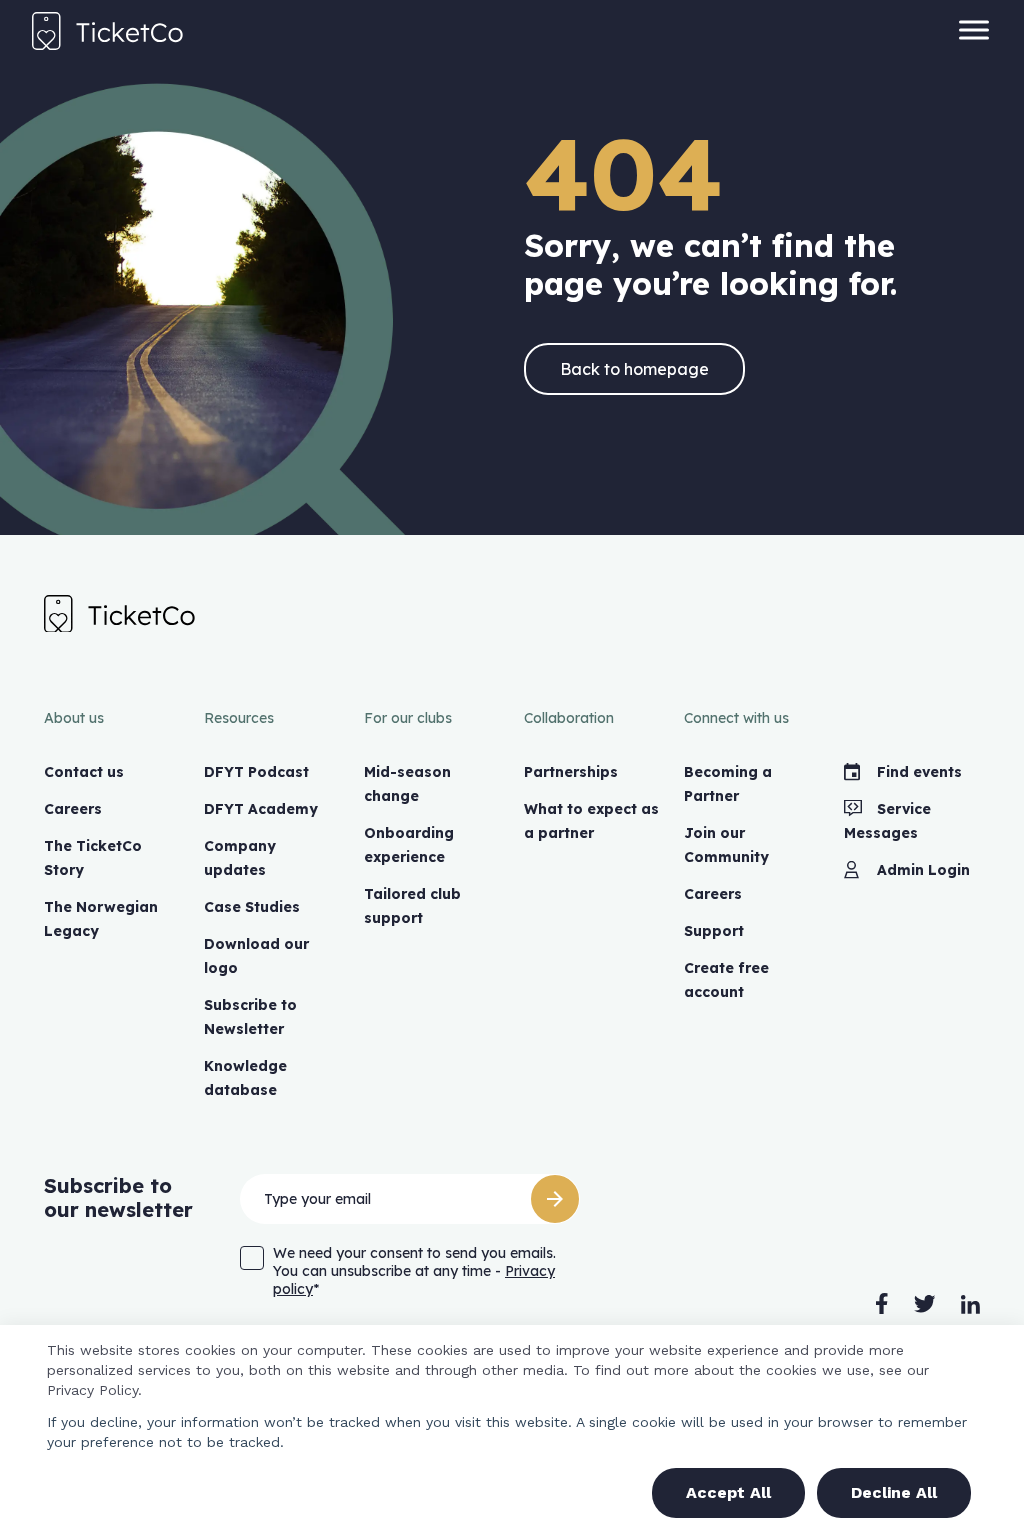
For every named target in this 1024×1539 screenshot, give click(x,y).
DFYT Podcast (256, 772)
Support (714, 931)
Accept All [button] (728, 1492)
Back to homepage (634, 369)
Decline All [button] (894, 1492)
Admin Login (923, 870)
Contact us (84, 772)
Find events (919, 772)
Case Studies (252, 907)
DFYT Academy (261, 809)
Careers (73, 809)
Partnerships (571, 772)
